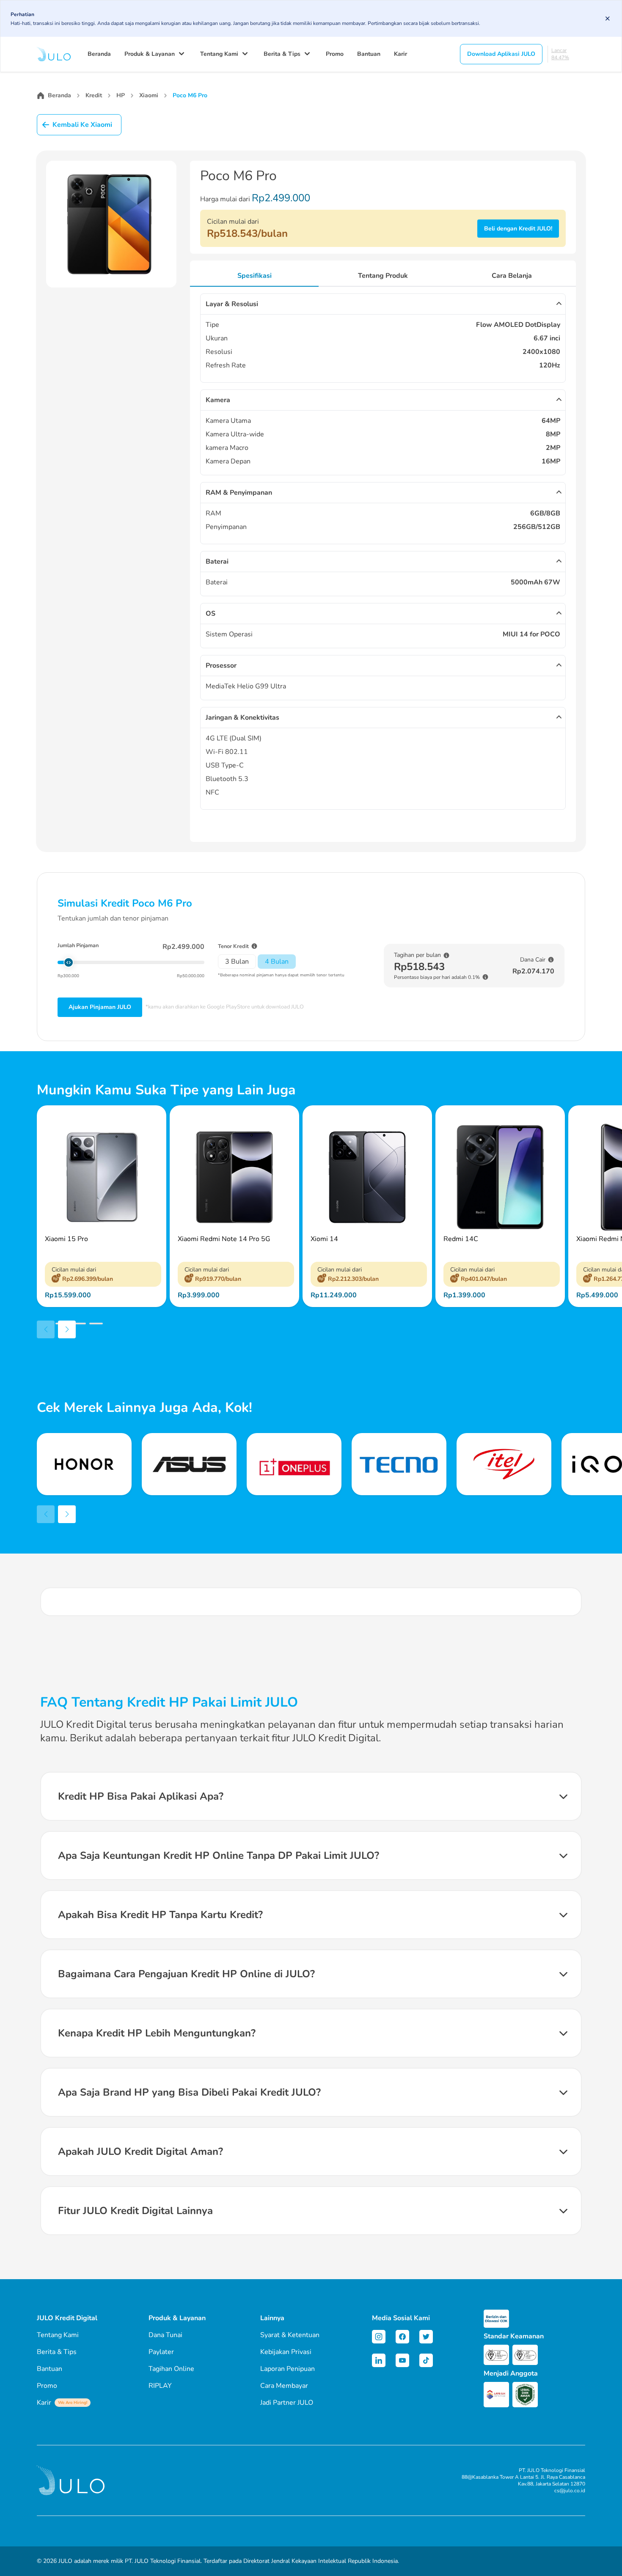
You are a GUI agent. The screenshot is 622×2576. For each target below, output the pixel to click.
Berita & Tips (282, 54)
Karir (400, 54)
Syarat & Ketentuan (290, 2335)
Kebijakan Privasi (286, 2352)
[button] (45, 1324)
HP (121, 95)
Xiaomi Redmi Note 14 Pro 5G (224, 1239)
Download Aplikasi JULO (501, 54)
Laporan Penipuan (288, 2369)
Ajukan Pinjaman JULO (100, 1007)
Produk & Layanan (150, 54)
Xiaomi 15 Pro (66, 1239)
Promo (335, 54)
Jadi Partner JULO (287, 2403)
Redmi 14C (461, 1239)
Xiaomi (149, 95)
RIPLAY (160, 2386)
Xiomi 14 (324, 1239)
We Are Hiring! (73, 2403)
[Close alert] (608, 19)
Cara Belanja (512, 276)
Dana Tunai (165, 2335)
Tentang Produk (383, 276)
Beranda (99, 54)
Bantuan (369, 54)
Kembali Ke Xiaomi (82, 125)
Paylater (161, 2352)
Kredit (94, 95)
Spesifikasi (255, 276)
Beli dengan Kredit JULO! (518, 229)
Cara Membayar (284, 2386)
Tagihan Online (171, 2369)
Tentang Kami (219, 54)
